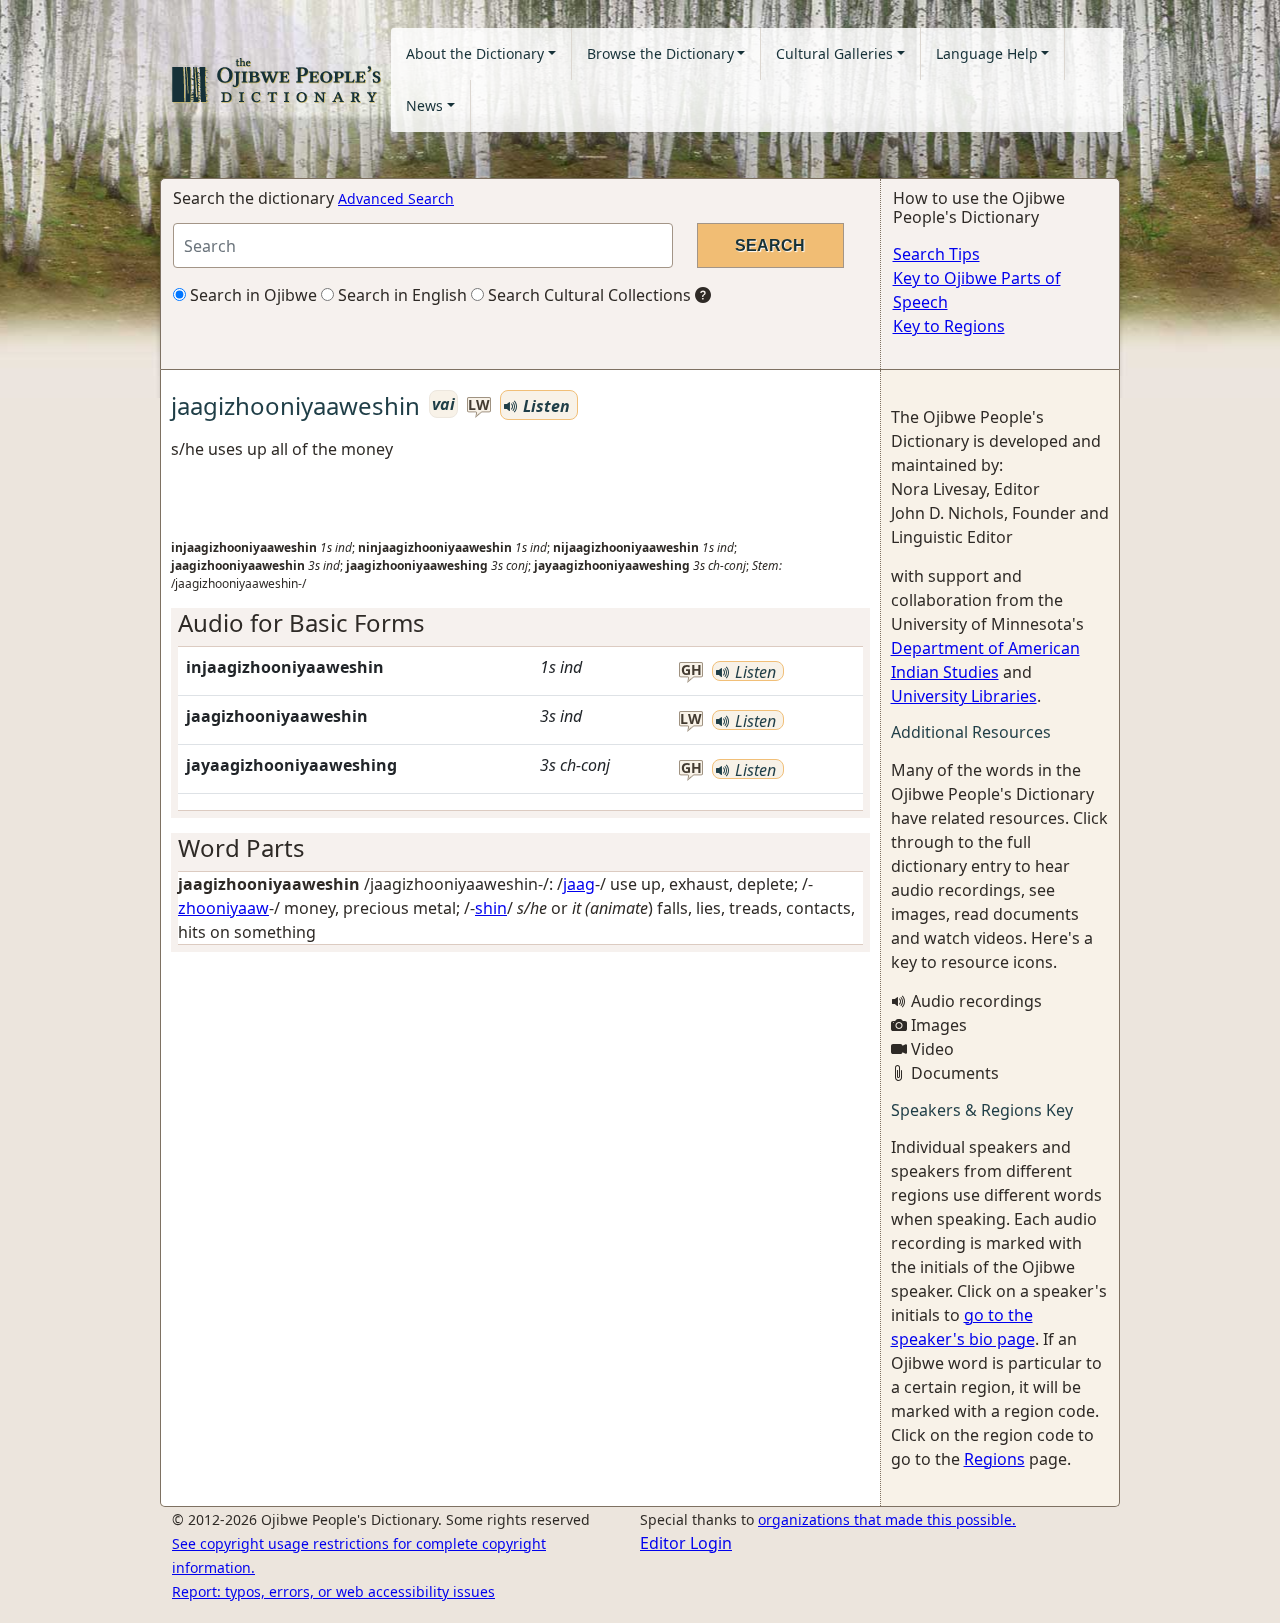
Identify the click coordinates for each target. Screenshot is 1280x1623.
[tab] (520, 623)
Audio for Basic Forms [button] (301, 622)
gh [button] (691, 670)
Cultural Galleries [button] (834, 53)
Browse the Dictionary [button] (660, 53)
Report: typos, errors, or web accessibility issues (333, 1591)
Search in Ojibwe (251, 295)
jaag (579, 884)
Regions (994, 1459)
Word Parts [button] (241, 847)
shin (491, 908)
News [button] (424, 105)
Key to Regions (949, 326)
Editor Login (686, 1543)
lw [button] (479, 405)
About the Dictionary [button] (475, 53)
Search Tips (936, 254)
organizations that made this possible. (887, 1519)
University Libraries (964, 696)
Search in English (400, 295)
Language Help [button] (987, 53)
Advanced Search (396, 198)
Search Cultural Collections (587, 295)
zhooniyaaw (223, 908)
